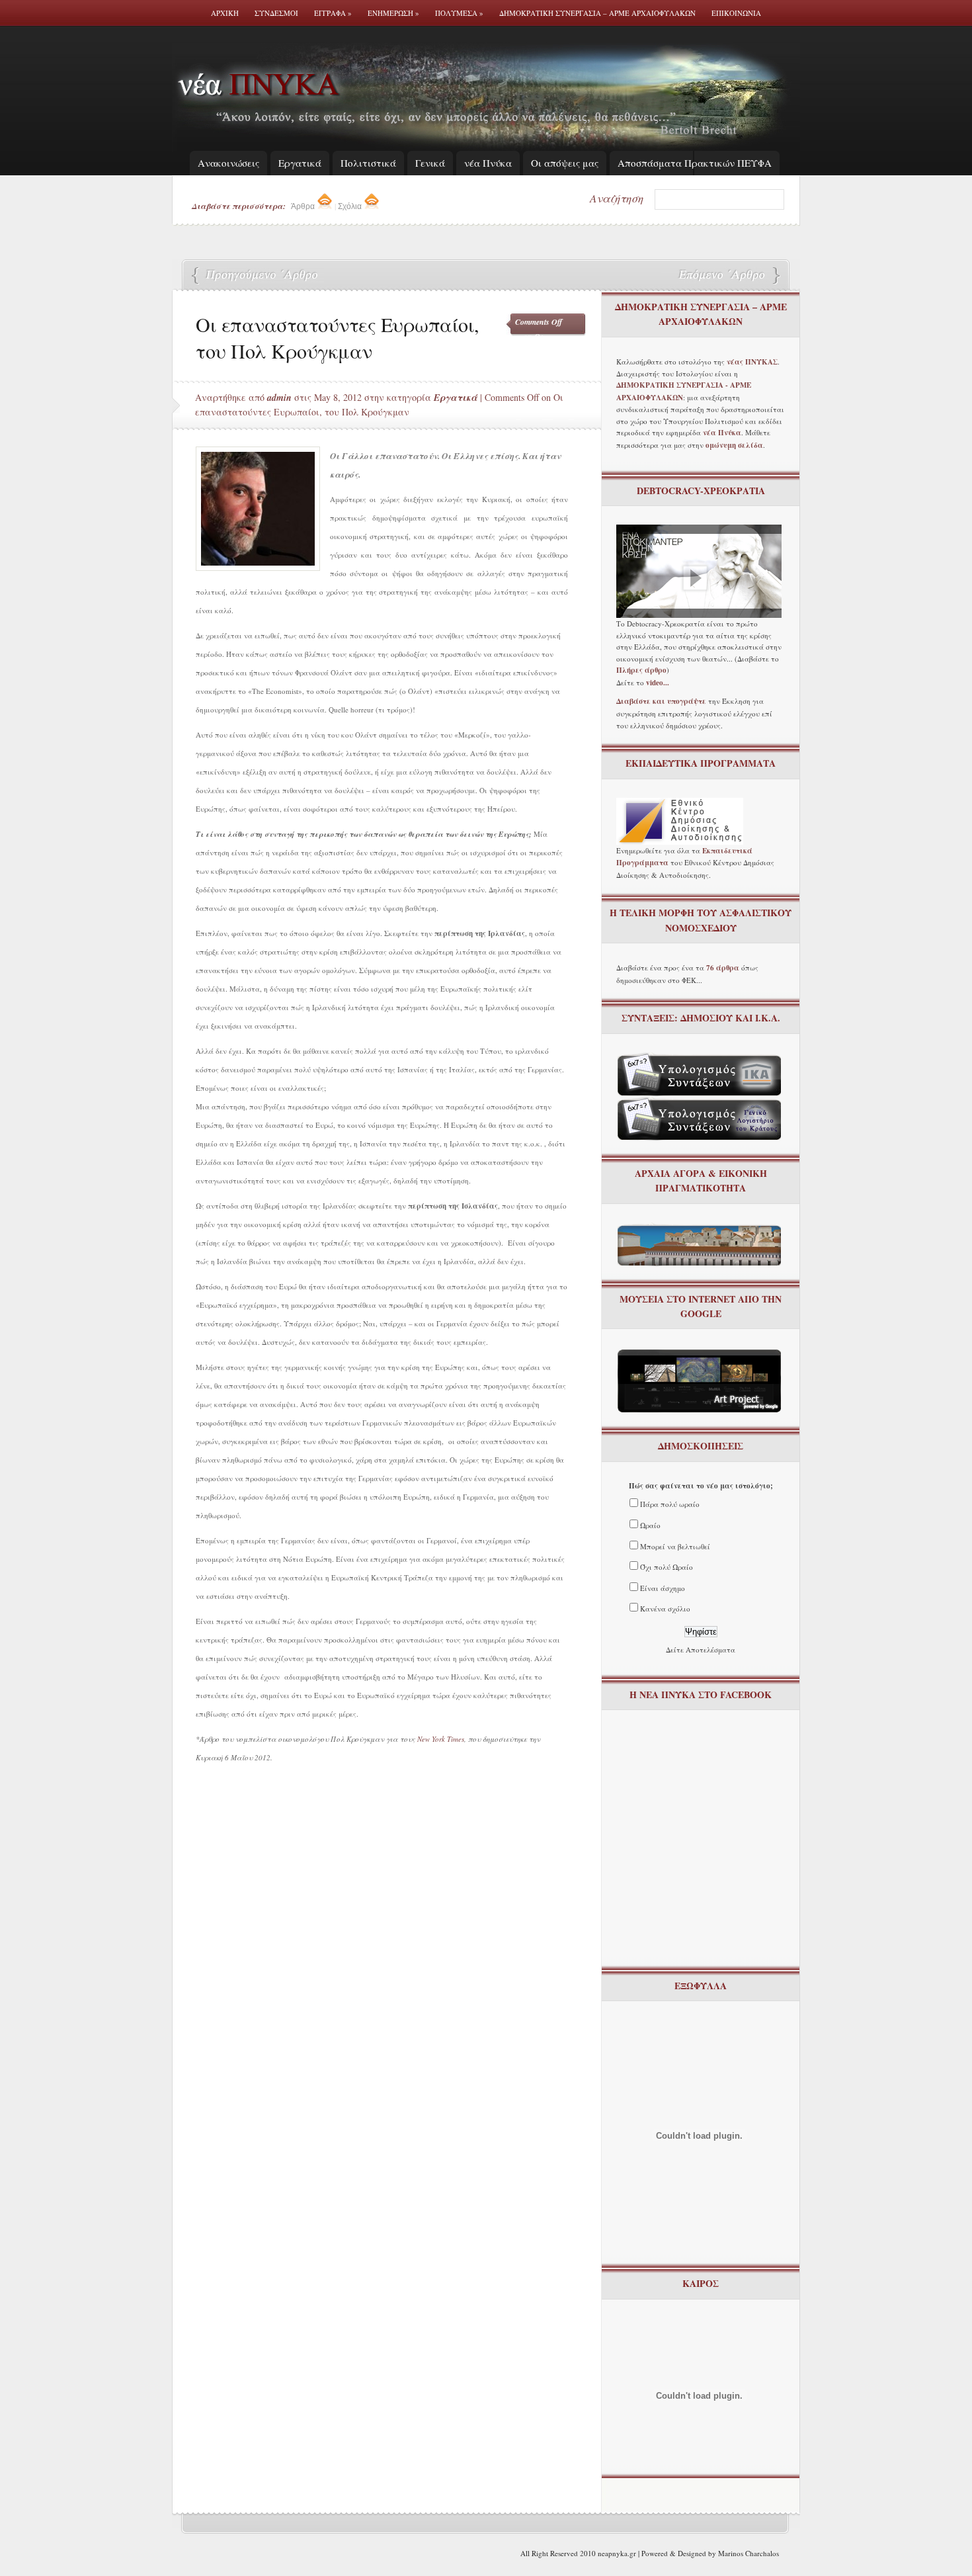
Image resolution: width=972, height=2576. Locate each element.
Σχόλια (351, 206)
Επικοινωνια (736, 13)
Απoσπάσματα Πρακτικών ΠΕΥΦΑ (695, 163)
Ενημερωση (393, 13)
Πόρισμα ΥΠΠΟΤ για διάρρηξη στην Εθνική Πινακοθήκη (721, 276)
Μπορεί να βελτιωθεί (675, 1546)
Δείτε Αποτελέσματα (701, 1650)
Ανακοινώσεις (228, 163)
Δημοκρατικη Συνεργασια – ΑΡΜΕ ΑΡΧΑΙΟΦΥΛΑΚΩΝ (597, 13)
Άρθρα (304, 206)
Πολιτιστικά (368, 163)
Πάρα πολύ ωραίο (670, 1504)
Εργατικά (300, 163)
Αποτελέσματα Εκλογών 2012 (258, 276)
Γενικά (430, 163)
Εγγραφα (333, 13)
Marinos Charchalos (749, 2553)
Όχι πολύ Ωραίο (667, 1567)
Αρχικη (225, 13)
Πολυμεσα (459, 13)
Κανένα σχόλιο (665, 1609)
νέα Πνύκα (488, 163)
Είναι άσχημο (663, 1588)
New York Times (441, 1739)
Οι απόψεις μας (565, 163)
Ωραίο (650, 1525)
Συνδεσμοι (276, 13)
